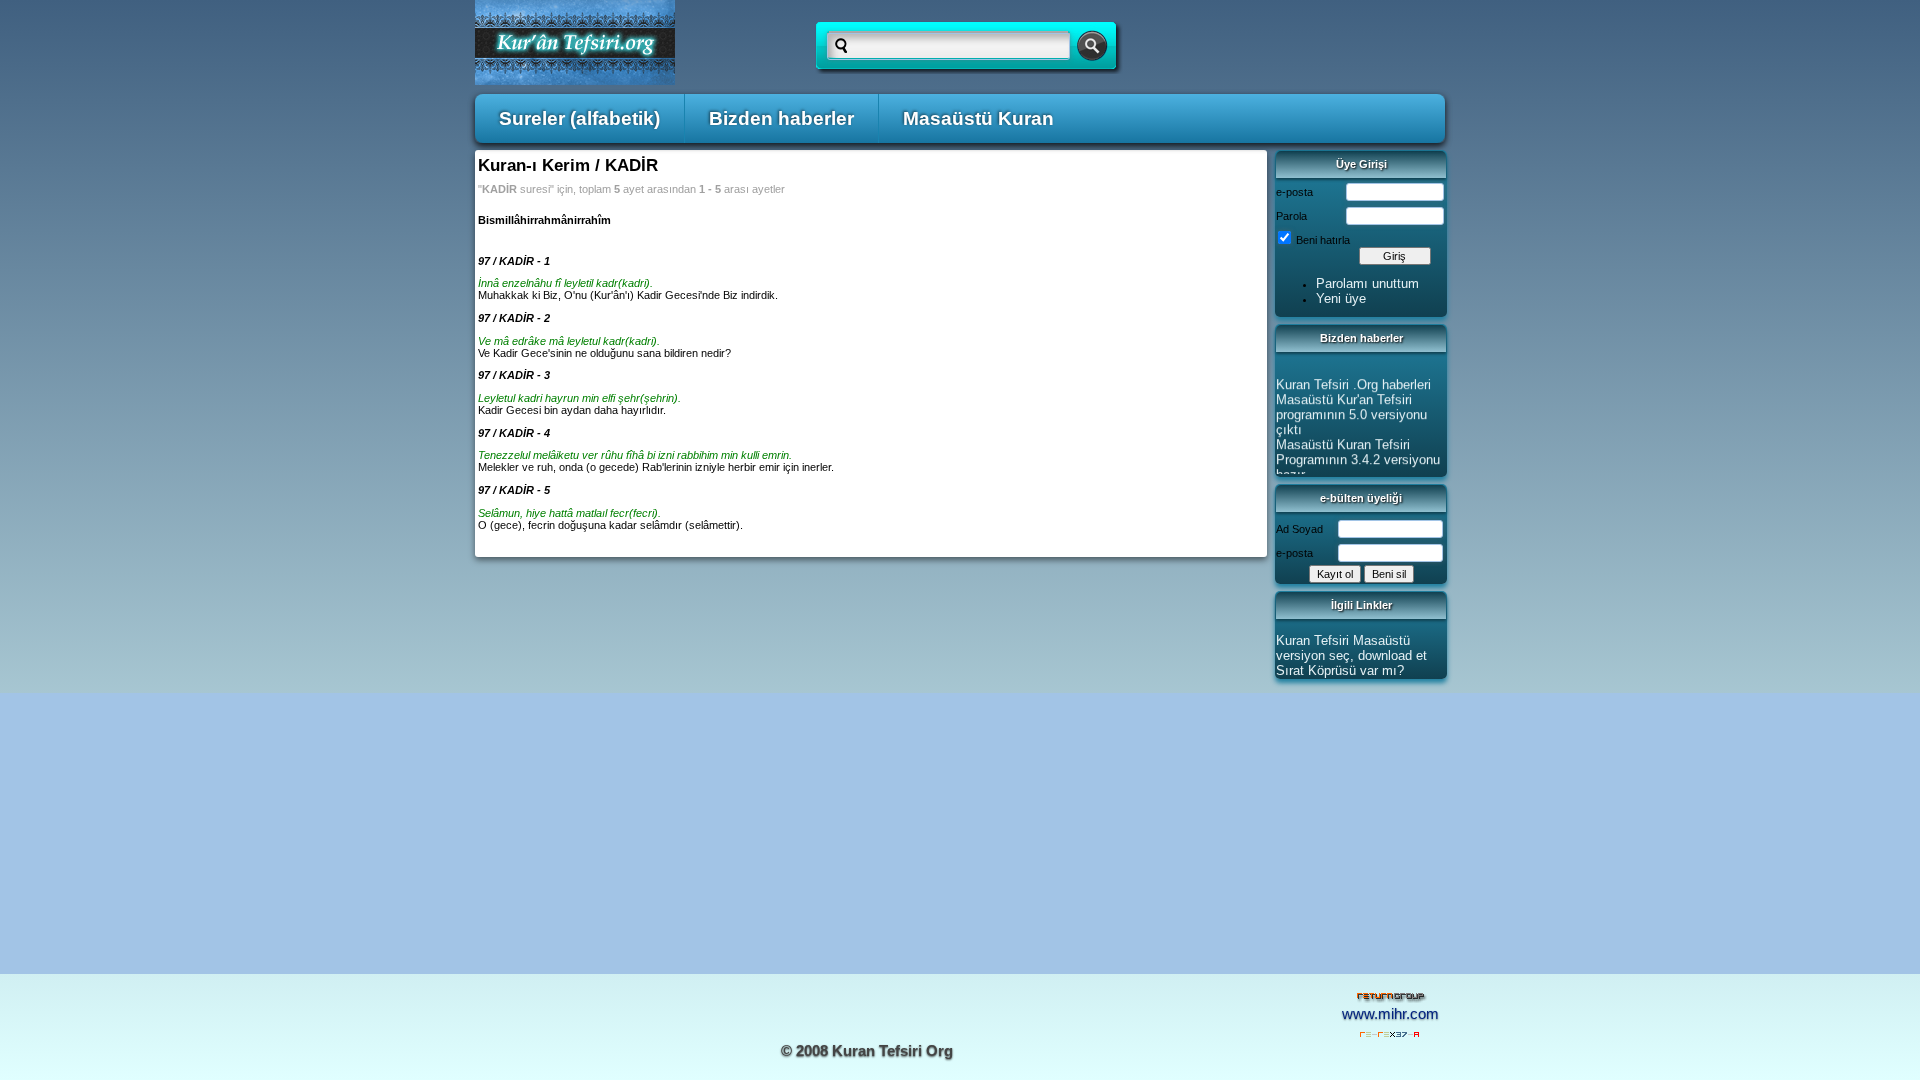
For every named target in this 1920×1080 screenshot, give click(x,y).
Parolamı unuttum (1367, 283)
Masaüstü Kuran (978, 118)
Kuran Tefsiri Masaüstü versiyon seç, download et (1351, 648)
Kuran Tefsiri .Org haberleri (1353, 381)
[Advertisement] (960, 833)
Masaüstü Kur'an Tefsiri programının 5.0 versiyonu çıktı (1351, 411)
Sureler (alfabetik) (579, 118)
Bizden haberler (781, 118)
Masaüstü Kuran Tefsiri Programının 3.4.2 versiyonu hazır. (1358, 456)
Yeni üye (1341, 298)
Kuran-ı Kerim (534, 165)
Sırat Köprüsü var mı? (1340, 670)
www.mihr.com (1390, 1014)
